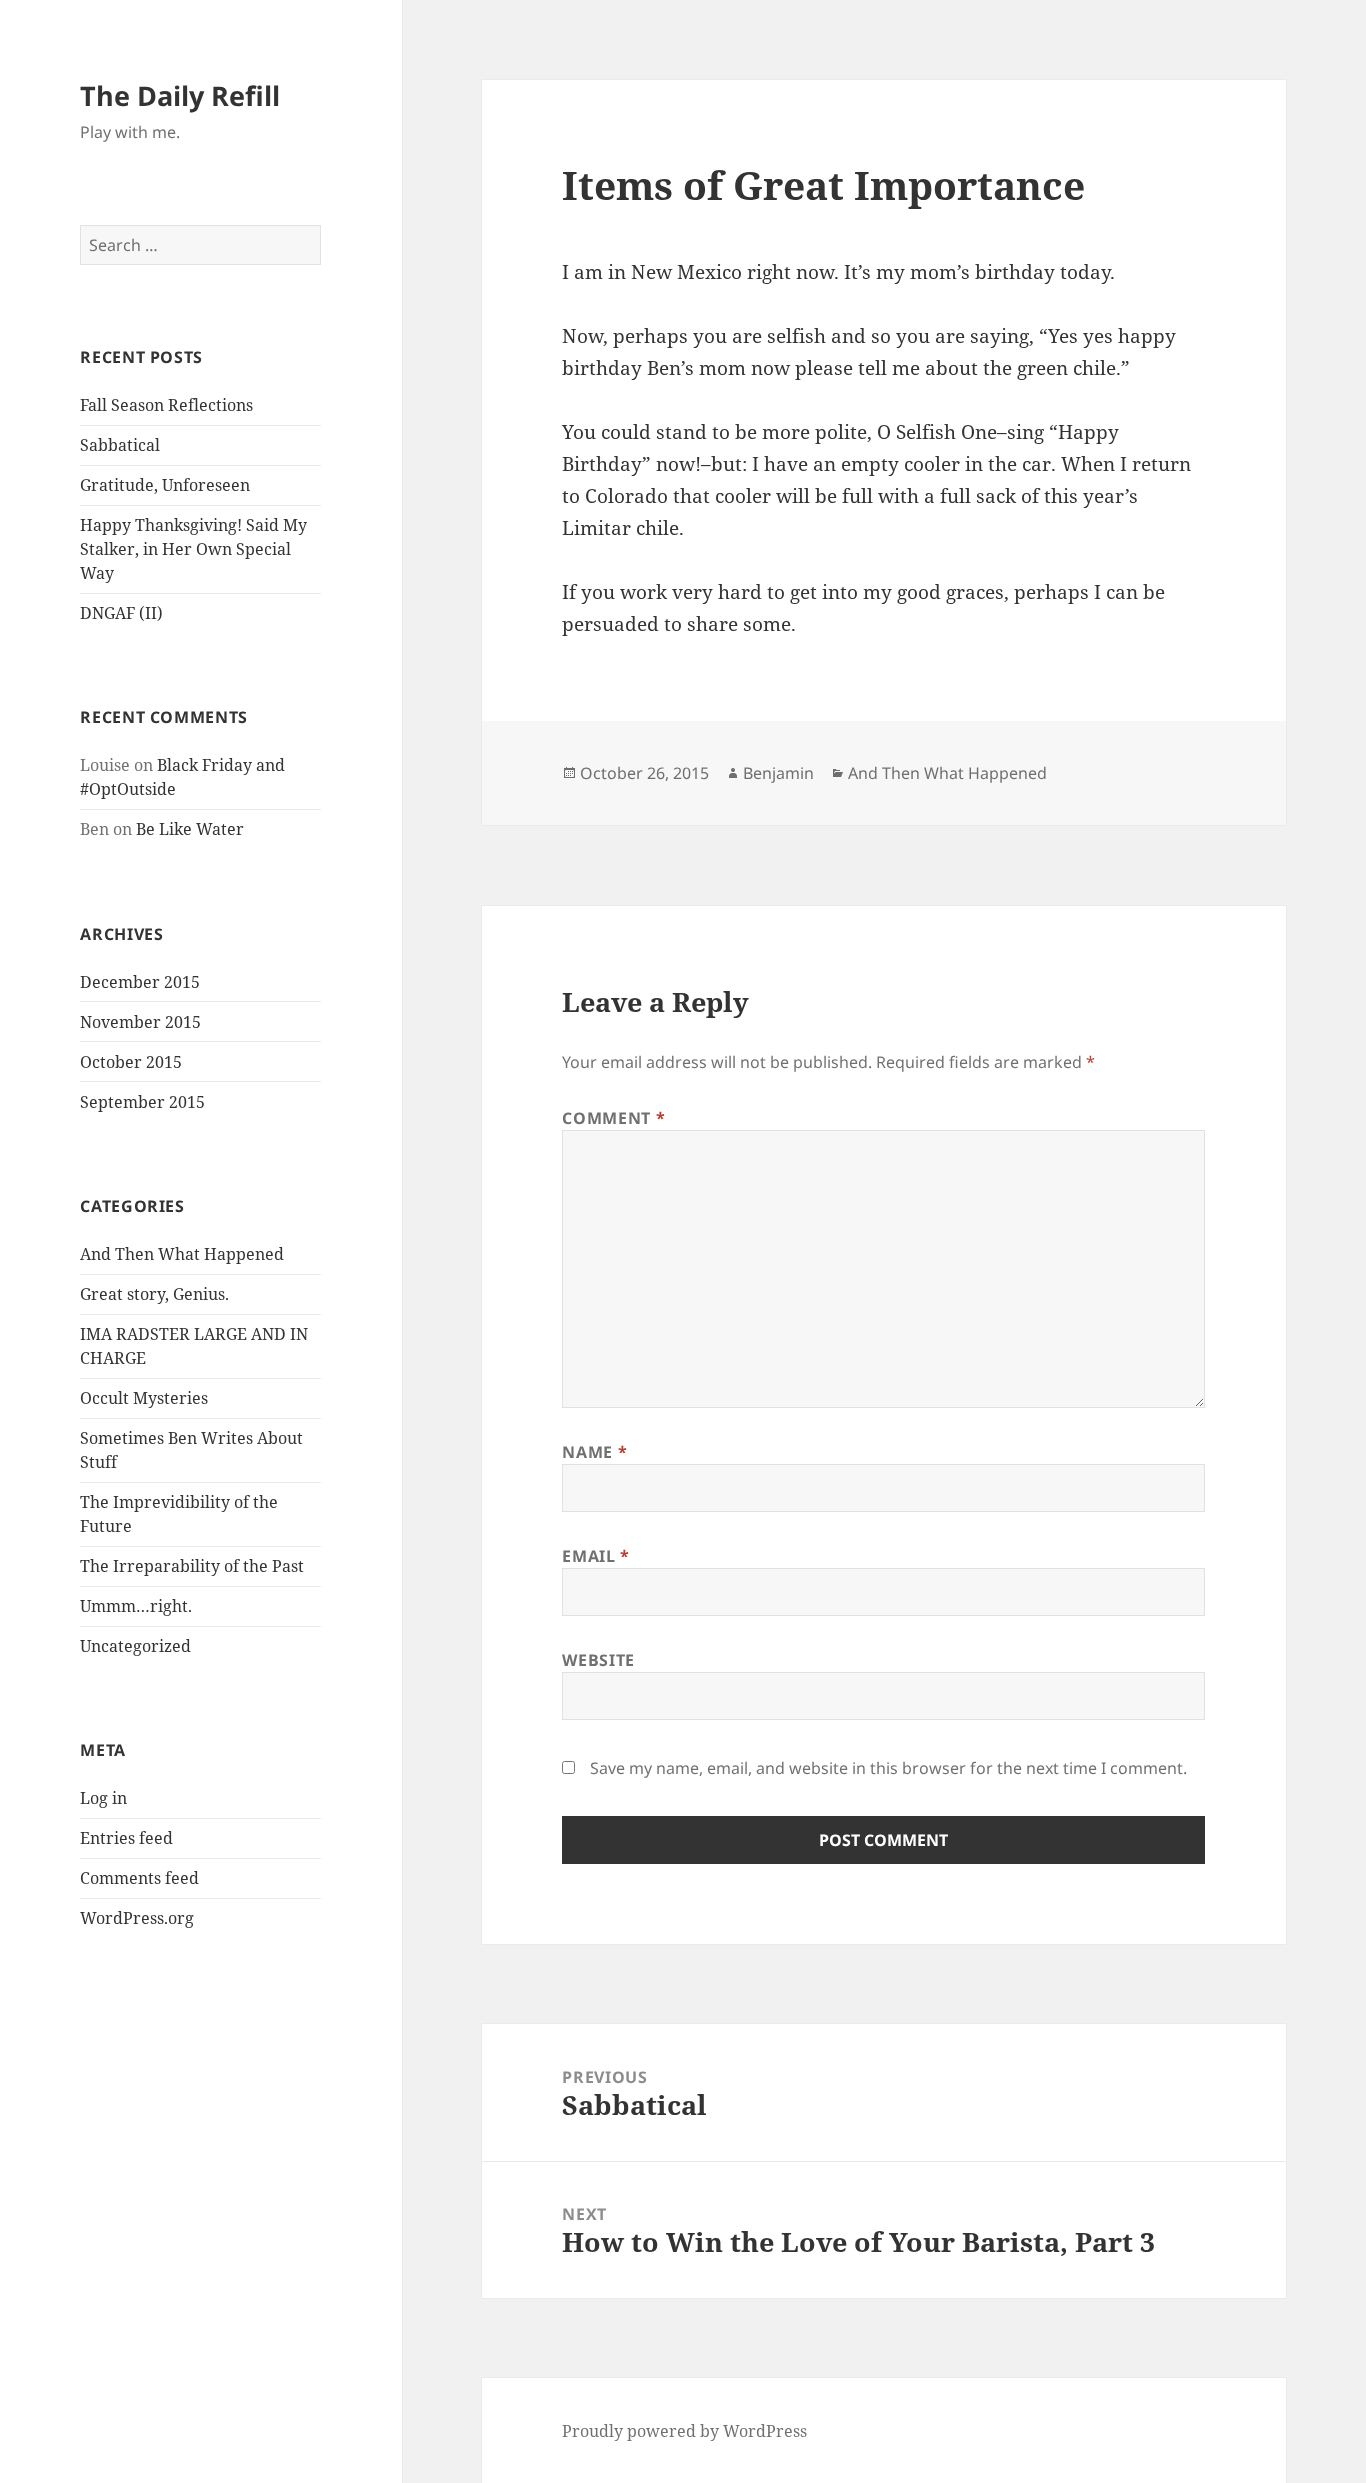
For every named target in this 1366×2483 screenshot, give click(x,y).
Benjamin (778, 773)
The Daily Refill (180, 95)
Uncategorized (135, 1646)
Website (598, 1660)
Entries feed (126, 1838)
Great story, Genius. (154, 1294)
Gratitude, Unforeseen (165, 485)
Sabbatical (120, 445)
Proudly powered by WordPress (684, 2431)
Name (594, 1452)
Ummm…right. (136, 1606)
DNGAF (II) (121, 613)
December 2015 (140, 982)
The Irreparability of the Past (192, 1566)
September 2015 (142, 1102)
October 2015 (131, 1062)
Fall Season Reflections (166, 405)
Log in (103, 1798)
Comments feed (139, 1878)
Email (595, 1556)
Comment (613, 1118)
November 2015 (140, 1022)
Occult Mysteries (144, 1398)
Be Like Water (190, 829)
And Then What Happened (182, 1254)
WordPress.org (137, 1918)
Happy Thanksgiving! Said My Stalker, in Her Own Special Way (193, 549)
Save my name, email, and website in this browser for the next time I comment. (888, 1768)
